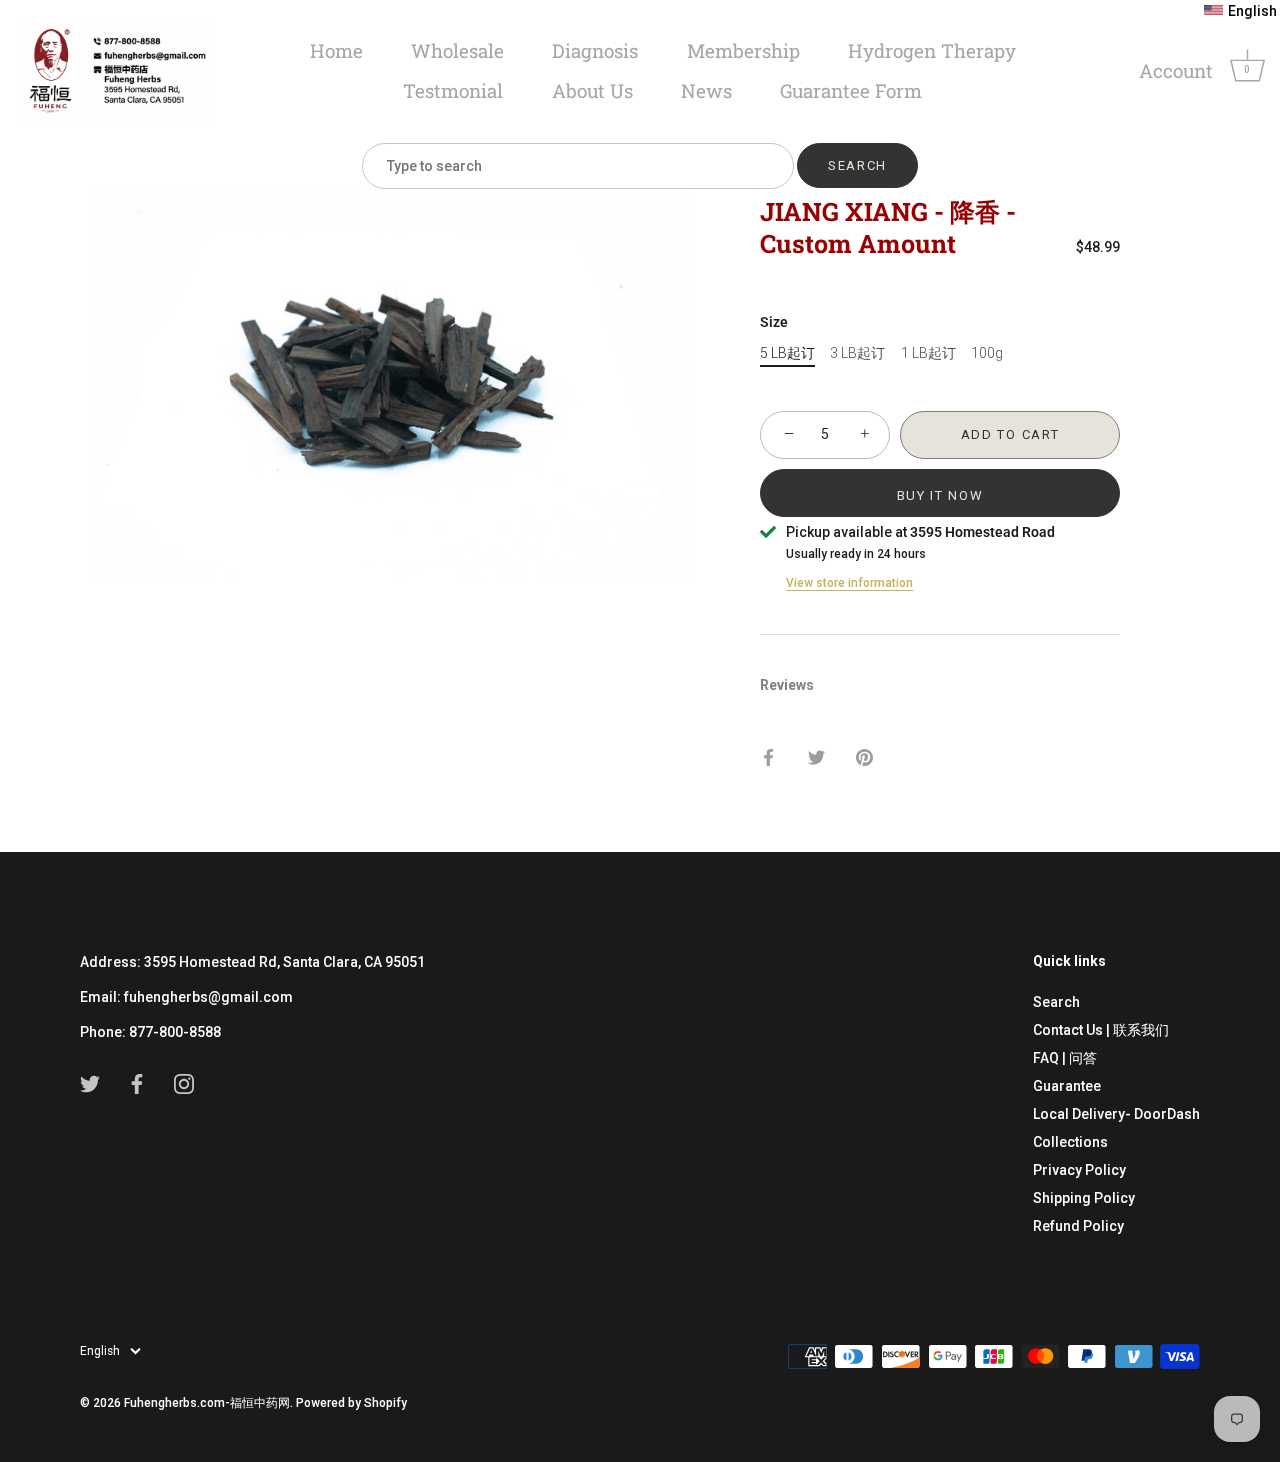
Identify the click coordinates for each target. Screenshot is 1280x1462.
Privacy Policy (1079, 1170)
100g (987, 353)
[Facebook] (137, 1083)
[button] (1240, 11)
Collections (1070, 1142)
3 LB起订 (857, 353)
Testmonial (453, 90)
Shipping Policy (1084, 1198)
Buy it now (940, 495)
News (706, 90)
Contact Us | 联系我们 (1101, 1030)
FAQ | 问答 (1065, 1058)
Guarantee (1067, 1086)
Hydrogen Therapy (932, 50)
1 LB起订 (928, 353)
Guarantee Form (851, 90)
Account (1176, 70)
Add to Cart (1010, 434)
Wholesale (457, 50)
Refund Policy (1078, 1226)
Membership (743, 50)
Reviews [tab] (787, 685)
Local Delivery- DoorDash (1116, 1114)
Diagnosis (595, 50)
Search (1056, 1002)
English (100, 1351)
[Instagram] (184, 1083)
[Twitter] (90, 1083)
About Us (592, 90)
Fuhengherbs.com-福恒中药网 (207, 1403)
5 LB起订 (787, 353)
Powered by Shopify (351, 1403)
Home (336, 50)
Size (774, 322)
